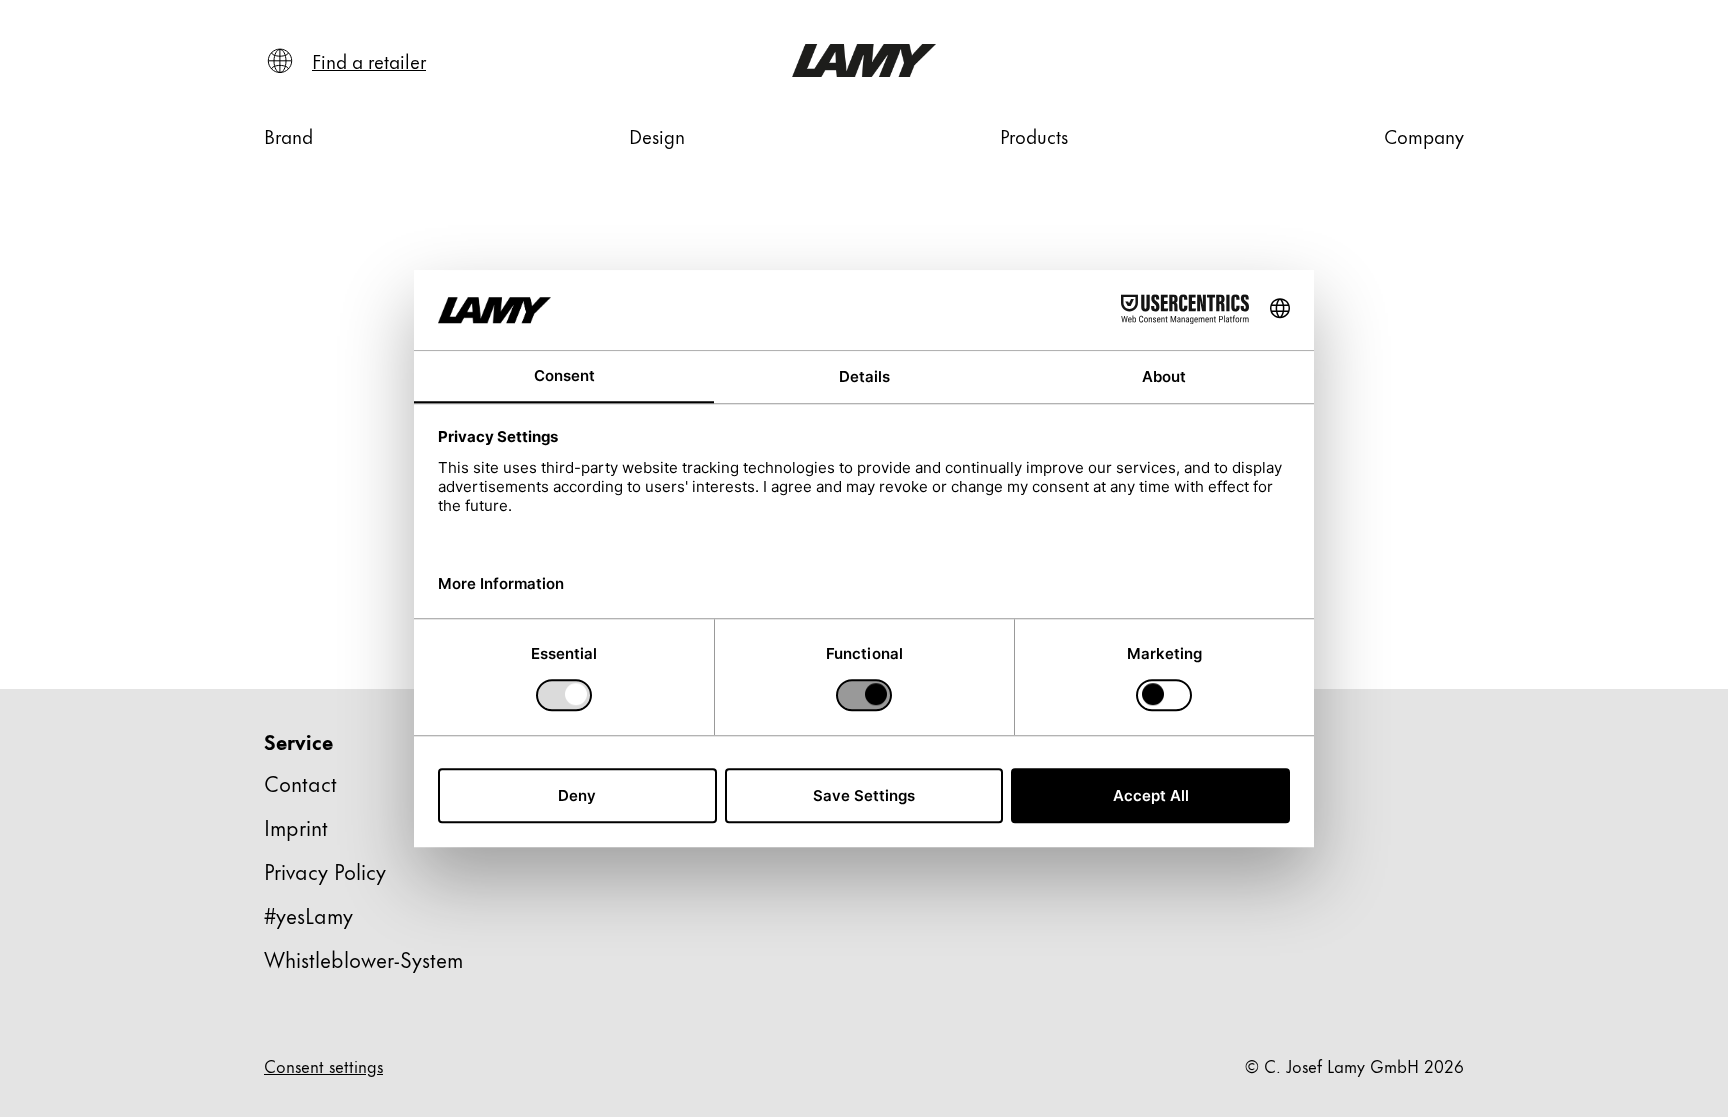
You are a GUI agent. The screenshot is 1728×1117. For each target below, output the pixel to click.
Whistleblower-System (363, 958)
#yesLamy (308, 914)
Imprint (296, 826)
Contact (300, 782)
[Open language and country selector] (280, 61)
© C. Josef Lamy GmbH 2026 (1354, 1065)
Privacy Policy (325, 870)
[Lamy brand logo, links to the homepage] (864, 60)
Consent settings (323, 1065)
